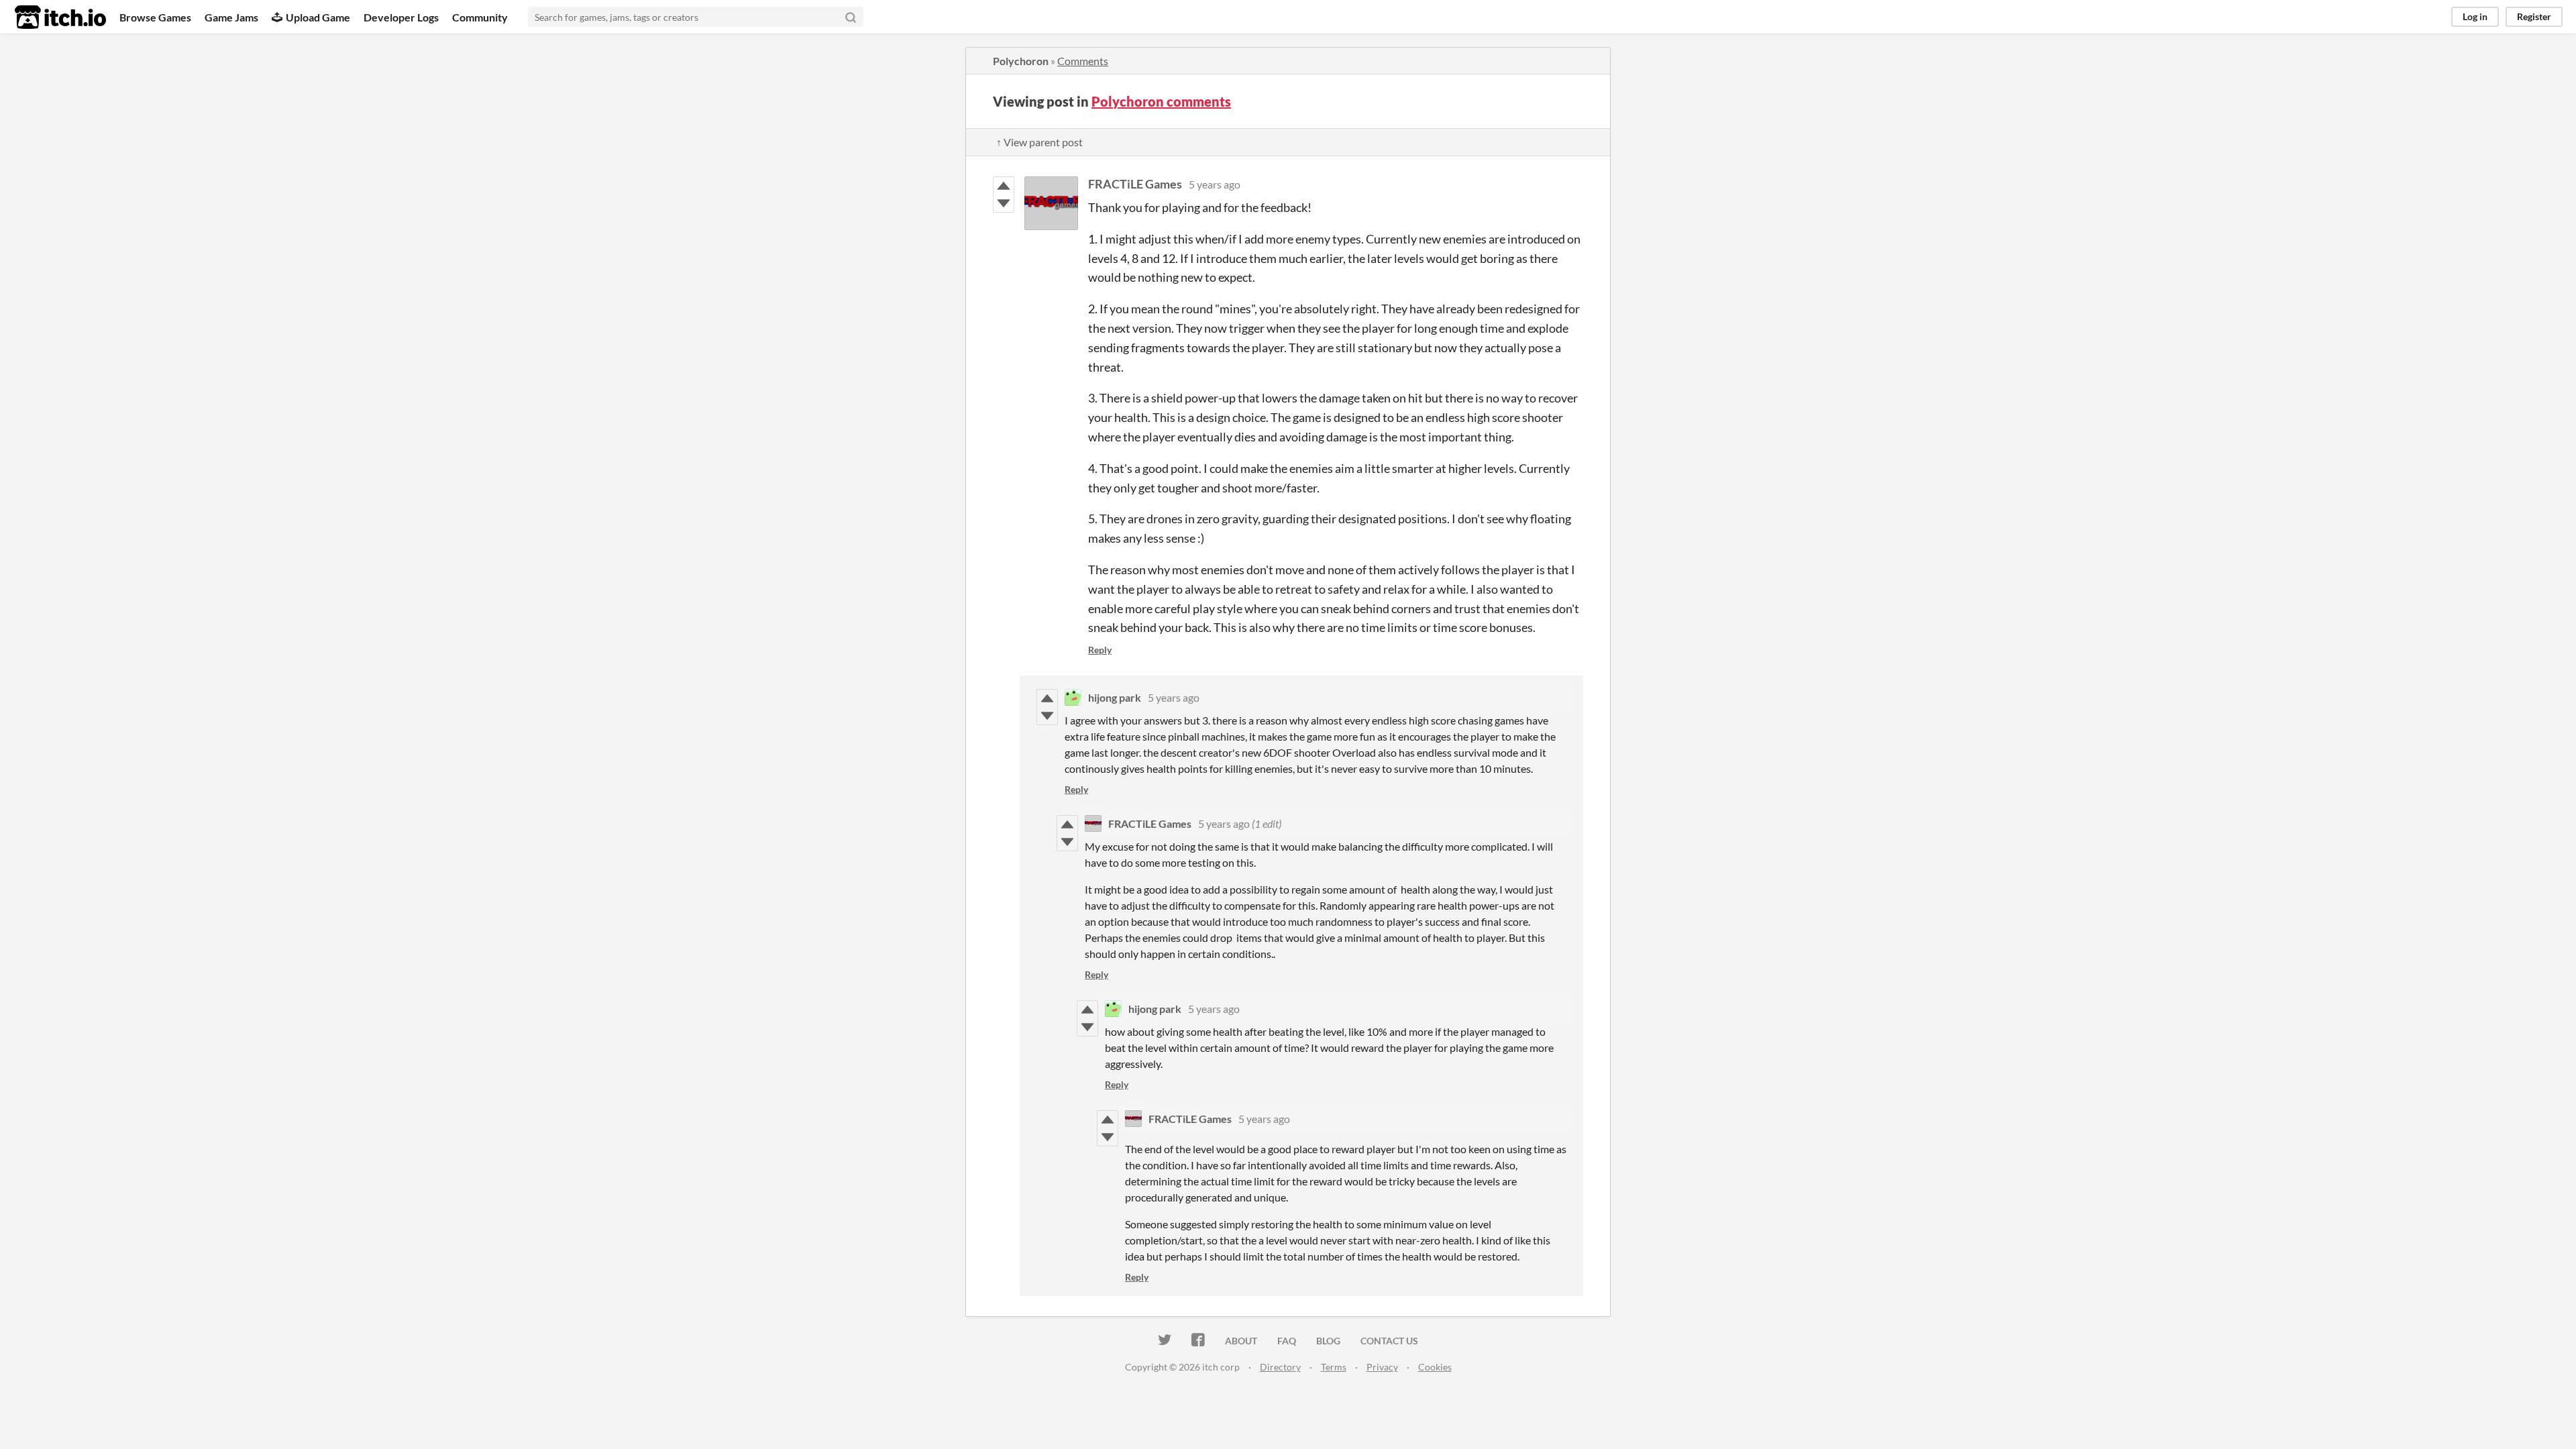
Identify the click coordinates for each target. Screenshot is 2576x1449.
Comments (1083, 61)
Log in (2475, 16)
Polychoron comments (1161, 101)
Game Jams (231, 17)
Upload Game (318, 17)
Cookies (1435, 1367)
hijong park (1115, 697)
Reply (1100, 650)
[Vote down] (1004, 203)
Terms (1334, 1367)
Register (2534, 16)
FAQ (1287, 1341)
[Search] (851, 17)
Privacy (1382, 1367)
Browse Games (155, 17)
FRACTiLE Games (1135, 184)
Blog (1328, 1341)
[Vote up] (1004, 186)
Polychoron (1021, 61)
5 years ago (1215, 184)
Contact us (1389, 1341)
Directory (1280, 1367)
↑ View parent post (1039, 142)
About (1241, 1341)
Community (480, 17)
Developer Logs (401, 17)
